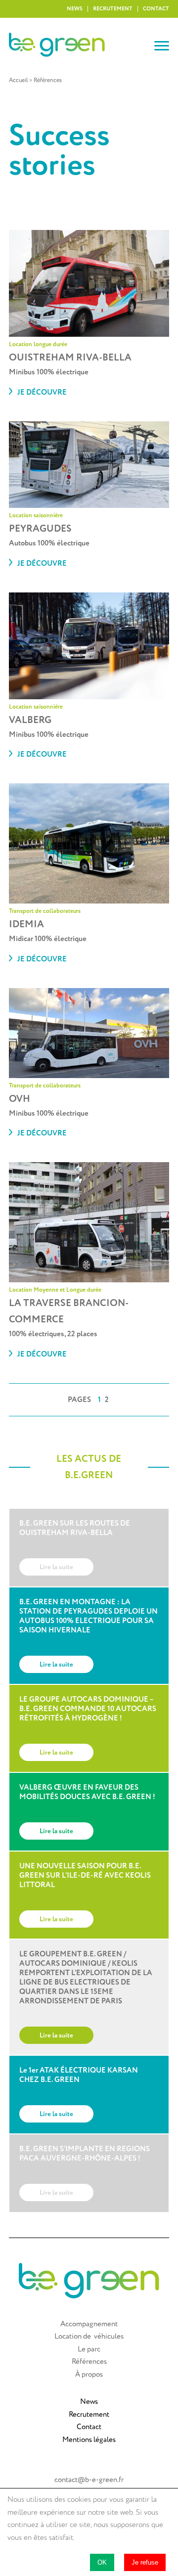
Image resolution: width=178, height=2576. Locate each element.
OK (102, 2562)
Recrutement (113, 9)
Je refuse (145, 2562)
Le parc (89, 2349)
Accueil (18, 80)
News (75, 9)
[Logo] (82, 46)
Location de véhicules (89, 2336)
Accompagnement (89, 2324)
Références (89, 2362)
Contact (156, 9)
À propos (89, 2374)
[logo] (89, 2296)
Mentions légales (89, 2440)
